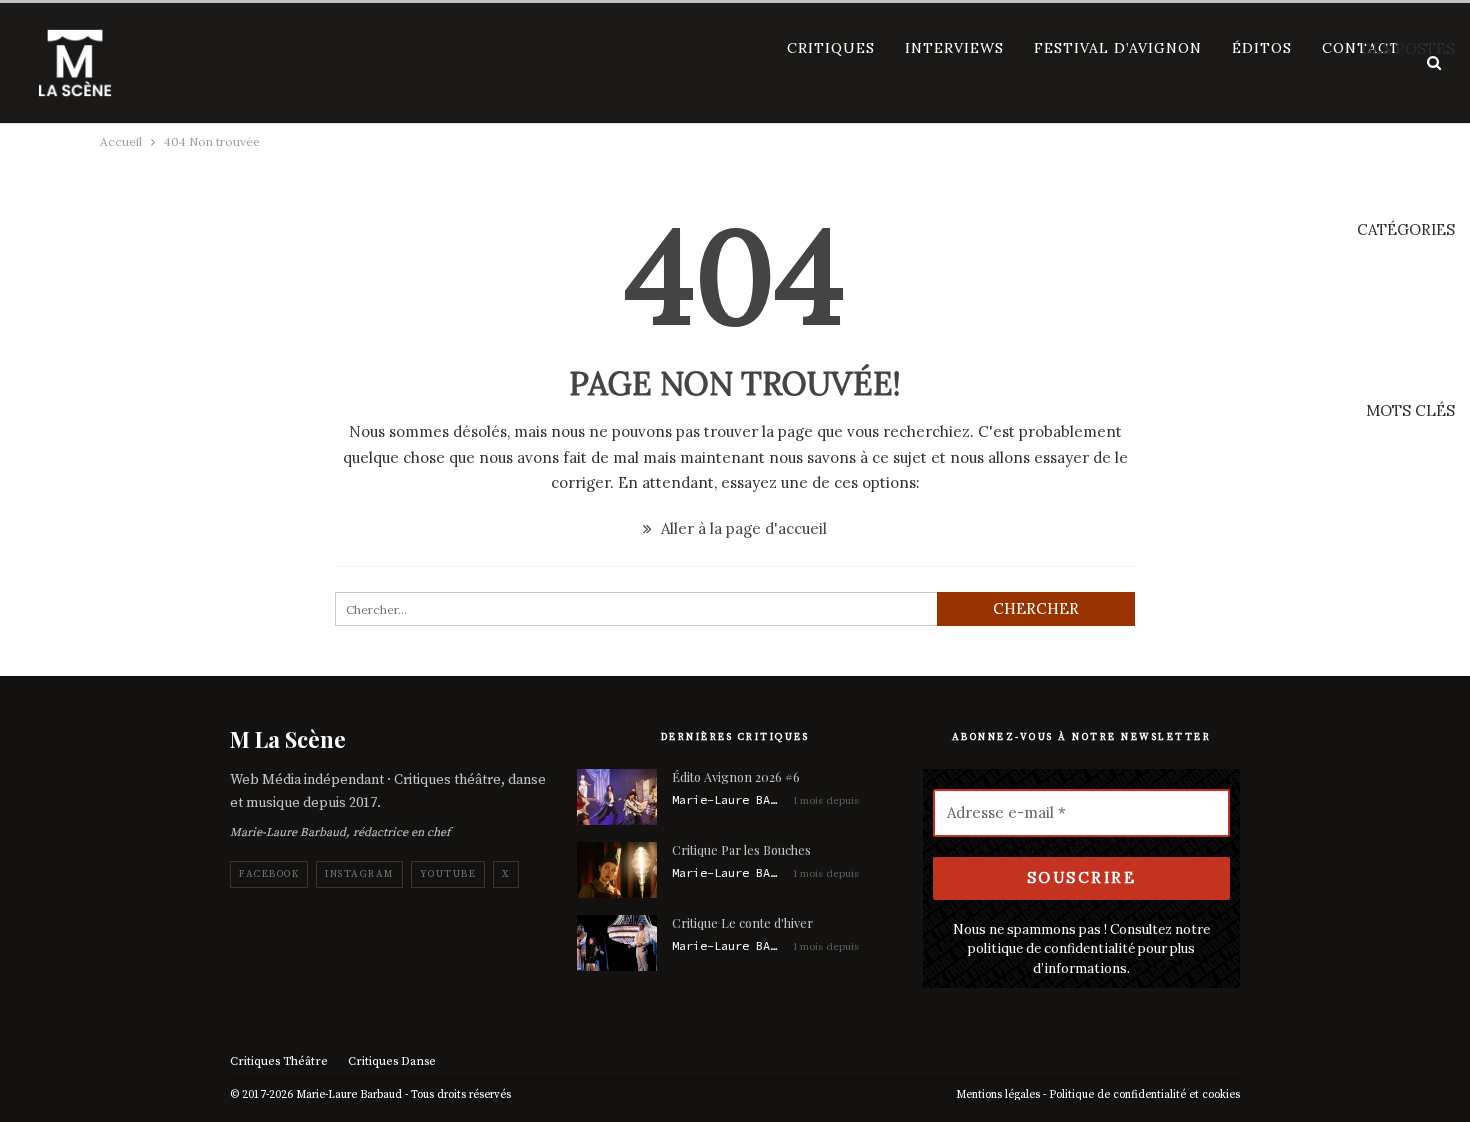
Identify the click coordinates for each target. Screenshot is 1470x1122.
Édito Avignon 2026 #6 (736, 776)
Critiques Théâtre (279, 1061)
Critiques (831, 48)
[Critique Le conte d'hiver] (617, 943)
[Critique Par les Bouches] (617, 870)
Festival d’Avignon (1118, 48)
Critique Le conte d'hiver (742, 922)
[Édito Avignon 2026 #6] (617, 797)
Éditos (1262, 48)
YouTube (448, 874)
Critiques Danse (392, 1061)
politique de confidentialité (1051, 948)
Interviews (954, 48)
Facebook (269, 874)
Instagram (359, 874)
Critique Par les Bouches (741, 849)
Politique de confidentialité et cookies (1144, 1095)
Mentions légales (998, 1095)
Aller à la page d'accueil (742, 528)
